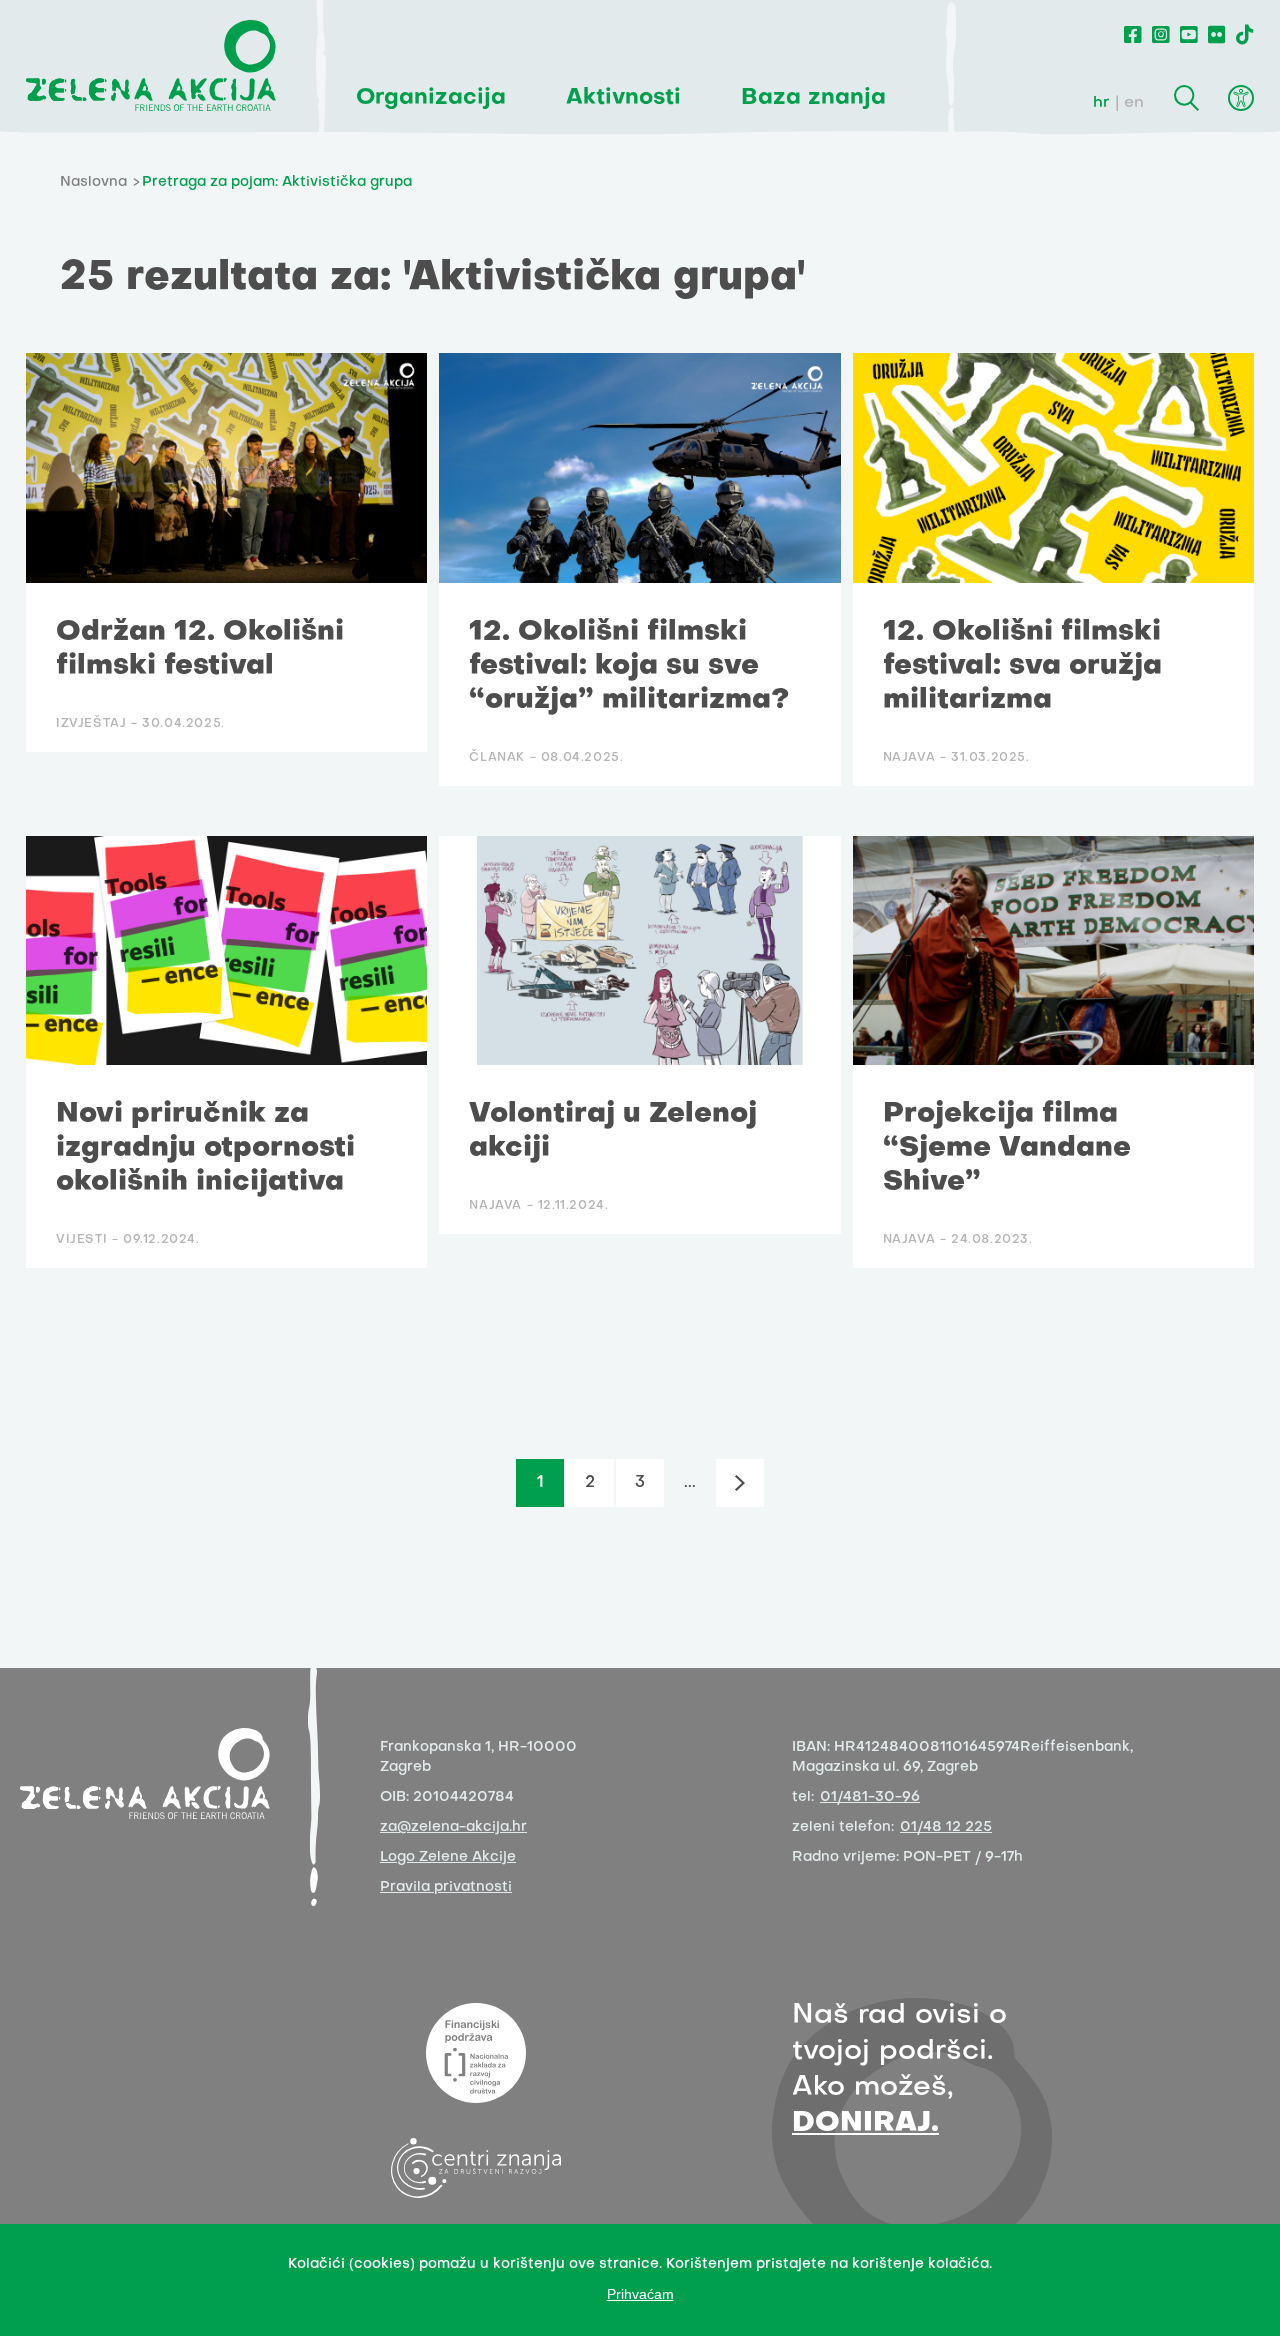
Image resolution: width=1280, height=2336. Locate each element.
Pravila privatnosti (446, 1887)
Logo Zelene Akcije (448, 1857)
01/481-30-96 (870, 1797)
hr (1101, 103)
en (1134, 103)
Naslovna (93, 182)
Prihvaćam (640, 2294)
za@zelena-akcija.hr (453, 1827)
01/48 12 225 (946, 1827)
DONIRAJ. (865, 2123)
